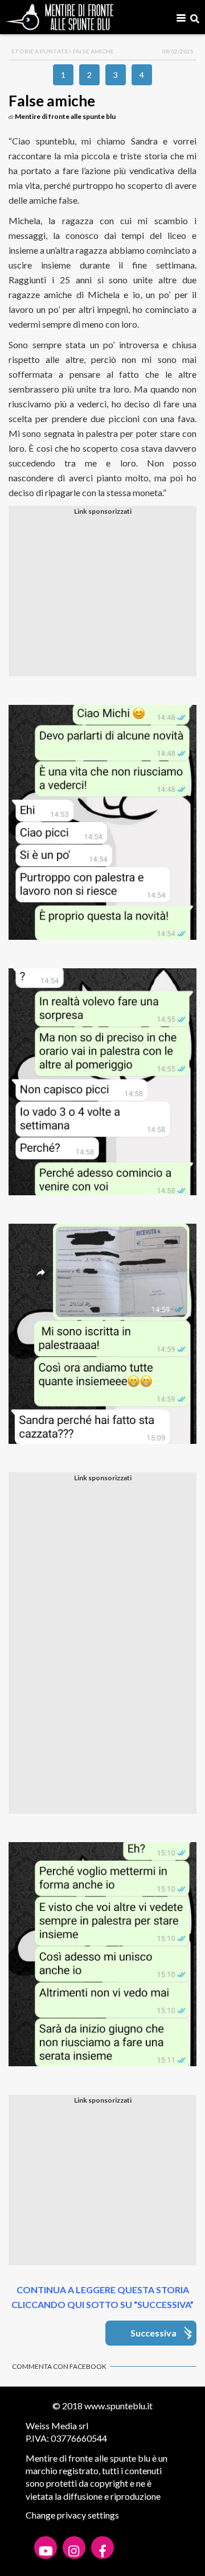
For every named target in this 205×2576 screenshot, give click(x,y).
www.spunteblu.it (118, 2406)
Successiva (153, 2333)
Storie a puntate (40, 51)
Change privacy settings (72, 2515)
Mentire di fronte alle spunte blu (65, 116)
